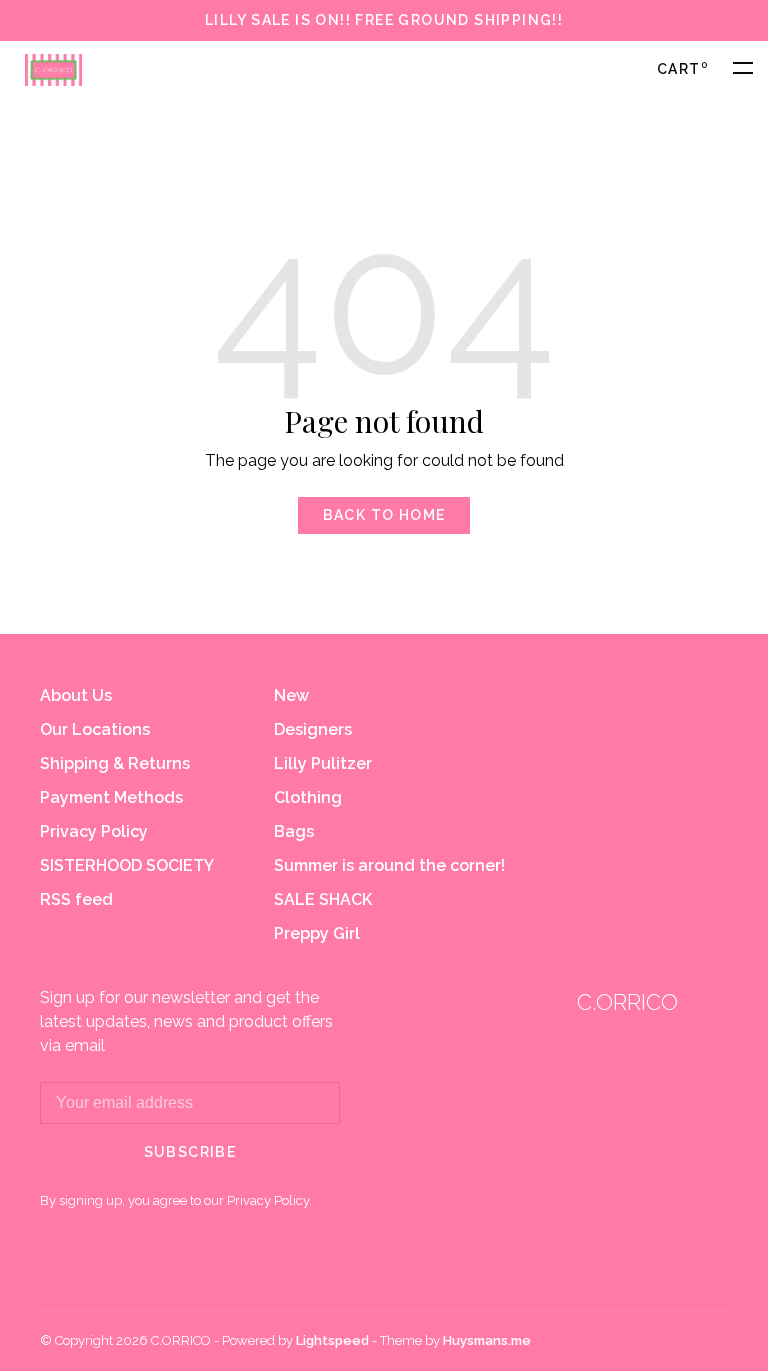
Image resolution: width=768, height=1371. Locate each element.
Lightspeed (332, 1340)
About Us (76, 695)
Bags (294, 831)
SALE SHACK (323, 899)
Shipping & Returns (115, 763)
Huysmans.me (487, 1340)
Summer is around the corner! (389, 865)
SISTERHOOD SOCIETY (127, 865)
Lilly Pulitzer (323, 763)
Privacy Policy (94, 831)
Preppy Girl (317, 933)
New (291, 695)
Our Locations (95, 729)
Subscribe (190, 1152)
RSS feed (76, 899)
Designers (313, 729)
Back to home (384, 515)
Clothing (308, 797)
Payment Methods (111, 797)
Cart (682, 69)
